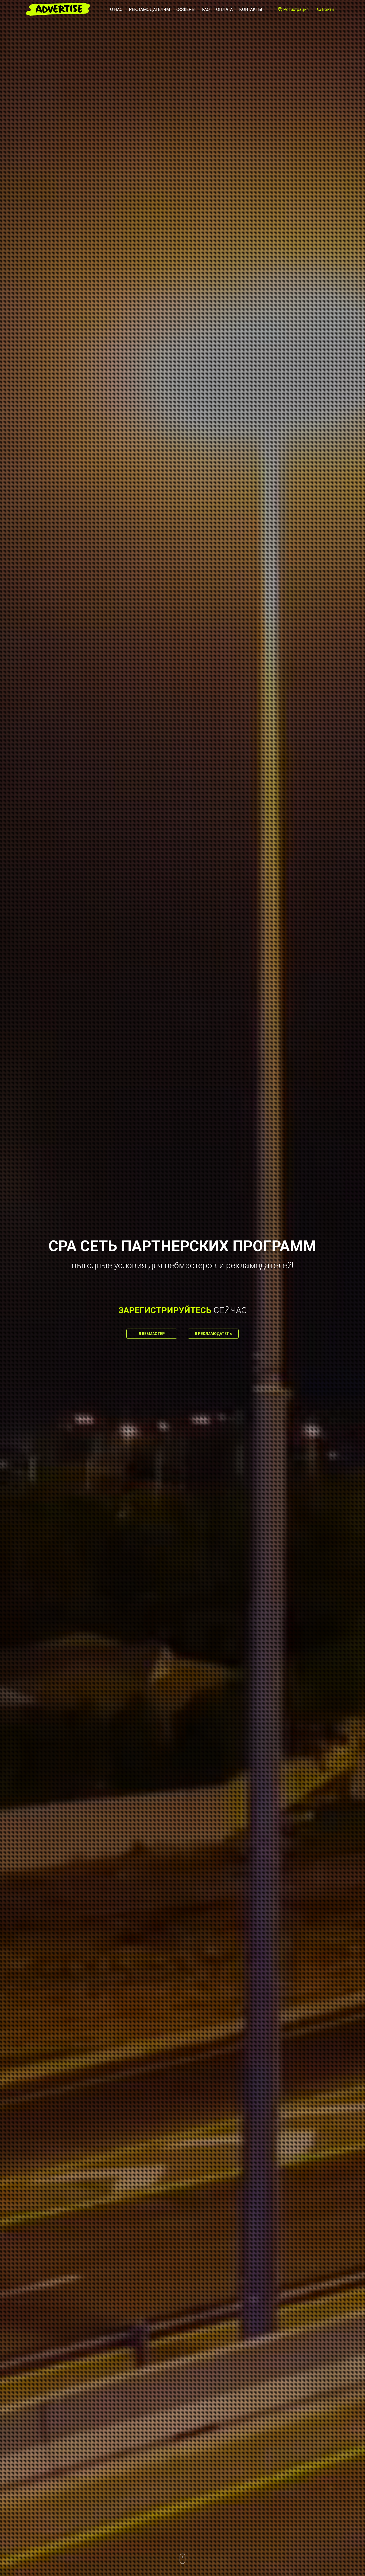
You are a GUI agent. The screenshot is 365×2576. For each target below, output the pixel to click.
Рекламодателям (149, 9)
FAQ (206, 9)
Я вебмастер (152, 1334)
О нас (116, 9)
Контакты (251, 9)
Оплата (224, 9)
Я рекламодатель (213, 1334)
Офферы (186, 9)
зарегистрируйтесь (165, 1310)
